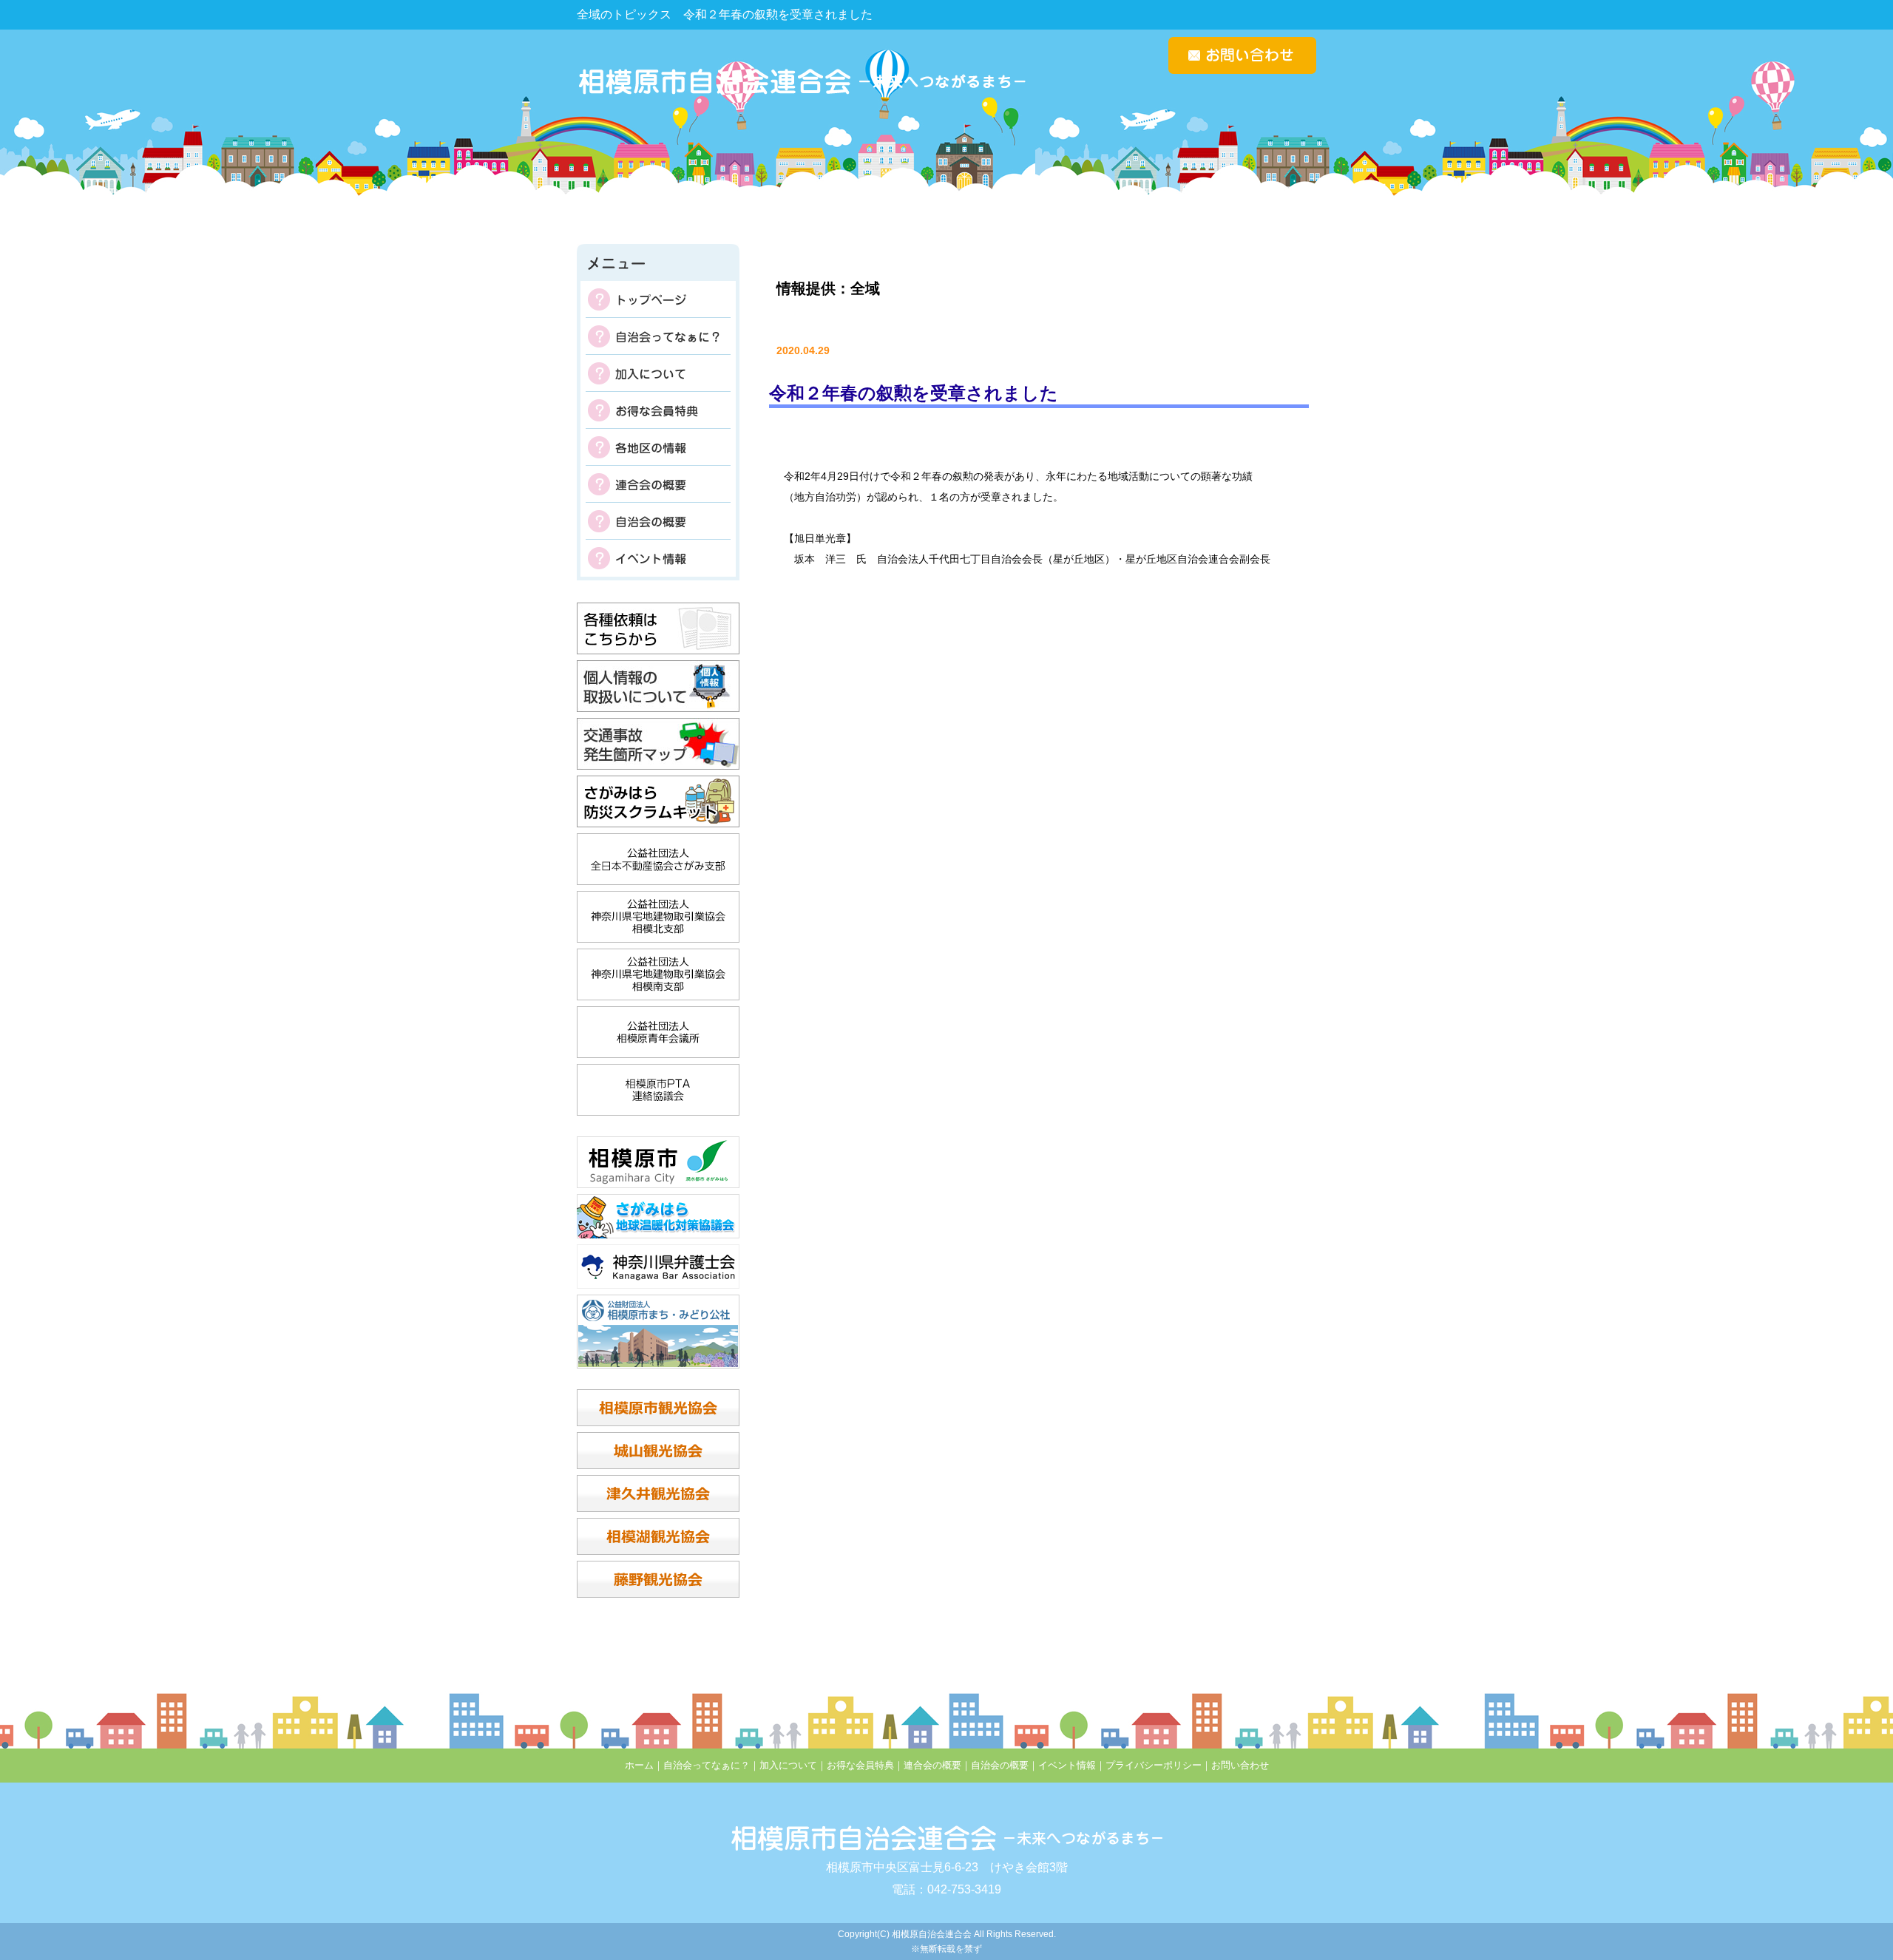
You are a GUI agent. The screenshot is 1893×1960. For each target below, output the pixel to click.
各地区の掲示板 (658, 447)
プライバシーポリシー (1154, 1765)
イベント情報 (658, 558)
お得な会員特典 (658, 410)
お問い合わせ (1240, 1765)
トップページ (658, 299)
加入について (658, 373)
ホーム (639, 1765)
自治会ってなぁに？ (658, 336)
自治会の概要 (658, 521)
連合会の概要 (658, 484)
